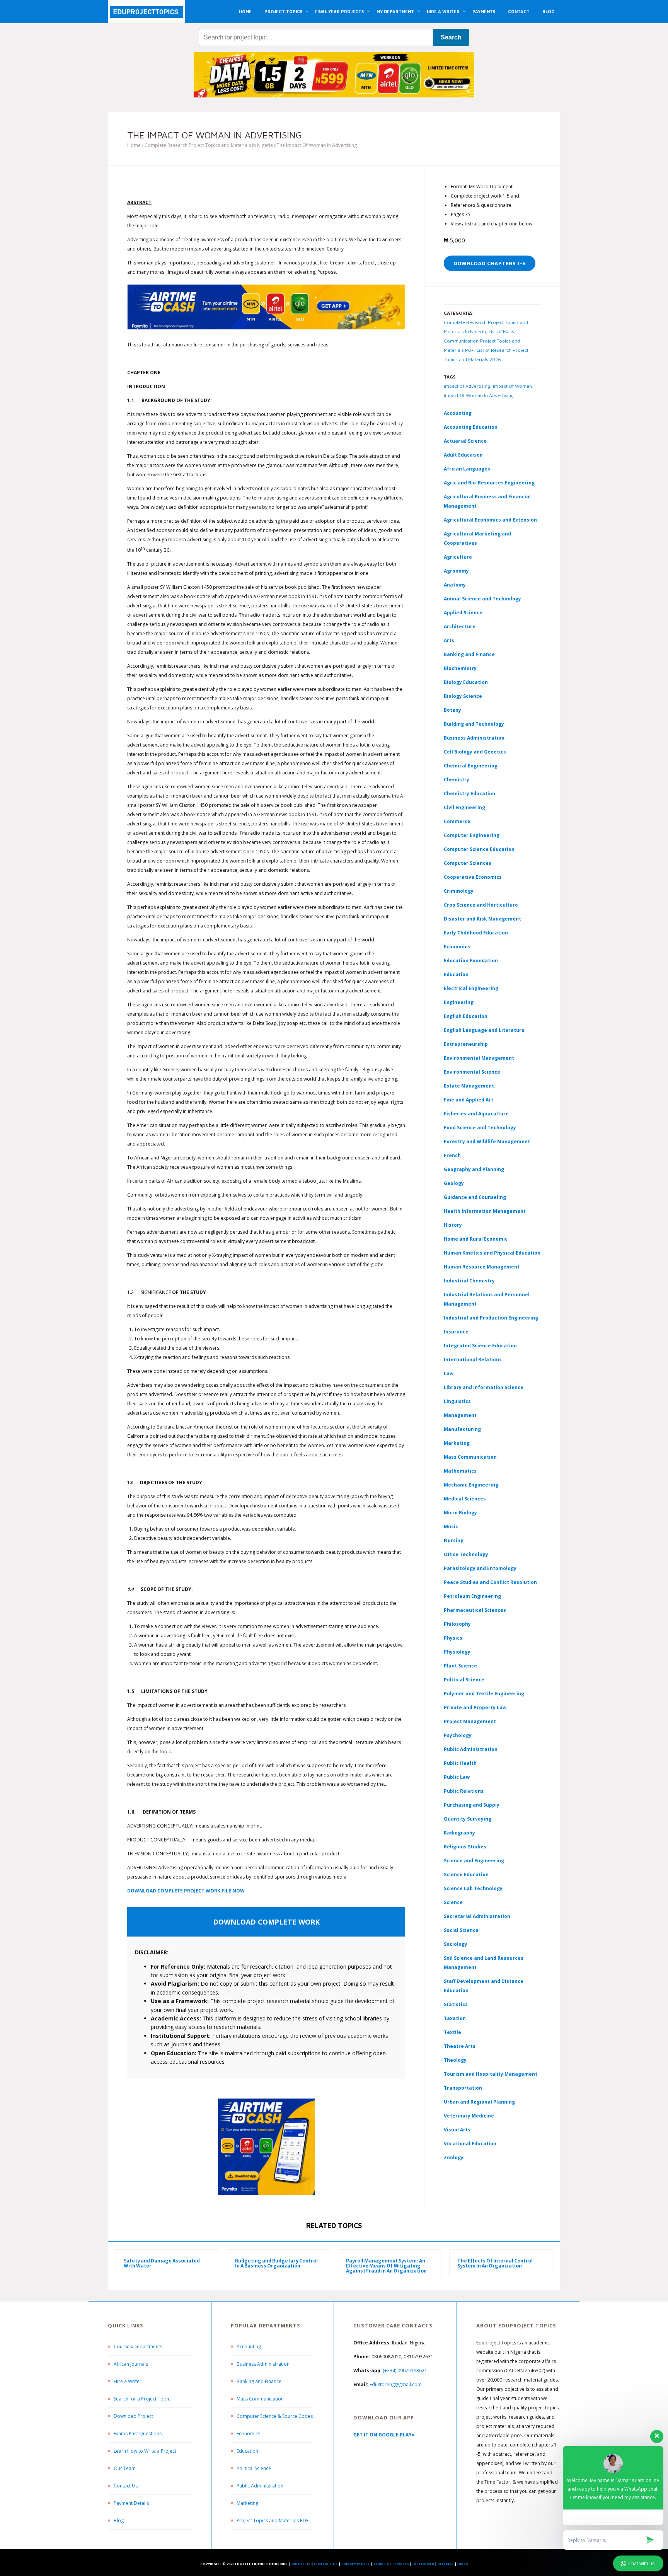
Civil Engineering (464, 807)
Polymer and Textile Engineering (484, 1694)
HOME (245, 11)
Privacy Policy (355, 2564)
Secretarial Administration (477, 1916)
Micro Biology (460, 1513)
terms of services (391, 2564)
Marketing (457, 1443)
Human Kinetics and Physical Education (492, 1253)
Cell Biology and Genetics (475, 752)
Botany (452, 710)
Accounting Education (471, 427)
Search (451, 37)
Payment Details (131, 2503)
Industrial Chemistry (469, 1281)
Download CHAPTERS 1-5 (490, 263)
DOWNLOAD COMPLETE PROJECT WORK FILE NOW (186, 1891)
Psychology (458, 1735)
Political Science (464, 1680)
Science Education (466, 1874)
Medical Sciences (465, 1499)
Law (449, 1373)
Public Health (460, 1763)
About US (301, 2564)
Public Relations (464, 1791)
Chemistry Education (469, 794)
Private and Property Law (475, 1707)
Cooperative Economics (473, 877)
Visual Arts (457, 2130)
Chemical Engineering (471, 766)
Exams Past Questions (138, 2434)
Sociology (456, 1944)
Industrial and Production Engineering (491, 1318)
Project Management (470, 1721)
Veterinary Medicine (469, 2116)
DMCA (463, 2564)
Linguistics (457, 1401)
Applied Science (463, 613)
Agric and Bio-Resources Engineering (489, 483)
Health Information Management (485, 1211)
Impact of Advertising (467, 386)
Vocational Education (470, 2144)
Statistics (456, 2004)
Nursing (454, 1540)
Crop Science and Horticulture (481, 905)
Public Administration (471, 1749)
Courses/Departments (138, 2347)
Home (134, 145)
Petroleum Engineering (472, 1596)
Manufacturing (462, 1429)
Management (460, 1415)
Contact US (326, 2564)
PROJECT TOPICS (283, 11)
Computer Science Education (479, 849)
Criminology (459, 891)
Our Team (125, 2468)
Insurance (456, 1332)
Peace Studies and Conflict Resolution (490, 1582)
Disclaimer (423, 2564)
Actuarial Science (465, 441)
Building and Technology (474, 724)
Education (247, 2451)
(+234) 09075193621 (405, 2371)
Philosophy (457, 1624)
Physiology (457, 1652)
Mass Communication (470, 1457)
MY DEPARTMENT (395, 11)
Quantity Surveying (468, 1819)
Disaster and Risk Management (482, 919)
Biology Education (466, 682)
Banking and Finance (469, 654)
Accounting (458, 413)
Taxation (455, 2018)
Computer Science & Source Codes (275, 2416)
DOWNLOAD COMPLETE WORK (266, 1922)
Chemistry (457, 780)
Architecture (460, 627)
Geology (454, 1183)
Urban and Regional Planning (479, 2102)
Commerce (457, 821)
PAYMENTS (484, 11)
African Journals (131, 2364)
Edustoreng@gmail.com (396, 2384)
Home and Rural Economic (476, 1239)
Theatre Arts (460, 2046)
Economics (248, 2434)
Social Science (461, 1930)
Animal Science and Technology (482, 599)
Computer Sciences (468, 863)
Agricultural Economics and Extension (490, 520)
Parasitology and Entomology (480, 1568)
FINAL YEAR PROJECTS (339, 11)
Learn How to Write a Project (145, 2451)
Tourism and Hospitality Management (491, 2074)
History (453, 1225)
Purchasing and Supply (472, 1805)
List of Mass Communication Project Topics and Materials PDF (482, 341)
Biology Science (463, 696)
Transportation (463, 2088)
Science (453, 1902)
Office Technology (466, 1554)
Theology (455, 2060)
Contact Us (126, 2486)
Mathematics (460, 1471)
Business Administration (474, 738)
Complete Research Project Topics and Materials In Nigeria (209, 145)
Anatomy (455, 585)
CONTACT (519, 11)
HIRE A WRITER (443, 11)
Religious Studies (465, 1847)
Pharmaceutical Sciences (475, 1610)
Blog (119, 2521)
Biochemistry (460, 668)
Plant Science (460, 1666)
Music (451, 1527)
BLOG (548, 11)
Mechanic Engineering (471, 1485)
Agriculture (458, 557)
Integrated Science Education (480, 1346)
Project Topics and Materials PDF (273, 2521)
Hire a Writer (128, 2381)
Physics (453, 1638)
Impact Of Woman (512, 386)
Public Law (457, 1777)
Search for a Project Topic (142, 2399)
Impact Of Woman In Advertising (479, 395)
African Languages (467, 469)
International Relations (473, 1360)
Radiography (459, 1833)
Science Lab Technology (473, 1888)
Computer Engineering (472, 835)
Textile (452, 2032)
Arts (449, 640)
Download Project (133, 2416)
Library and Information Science (484, 1387)
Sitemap (446, 2564)
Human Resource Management (482, 1267)
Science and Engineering (474, 1861)
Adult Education (463, 455)
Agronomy (456, 571)
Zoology (454, 2157)
